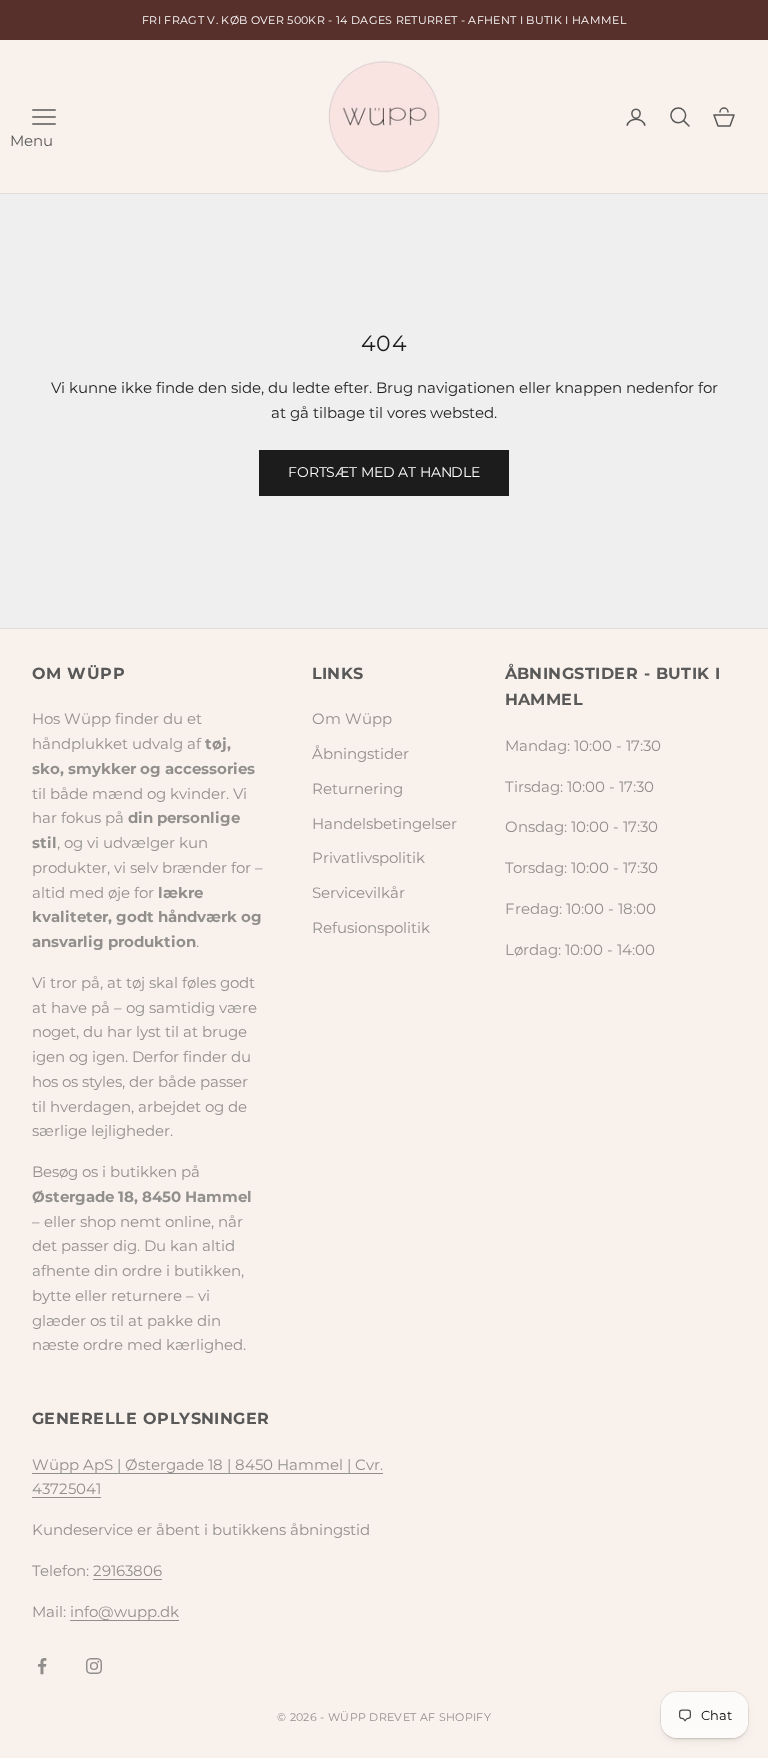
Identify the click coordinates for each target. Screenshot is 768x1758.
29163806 (127, 1570)
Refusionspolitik (371, 927)
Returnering (357, 788)
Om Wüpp (352, 718)
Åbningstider (360, 753)
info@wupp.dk (124, 1611)
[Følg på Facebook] (42, 1666)
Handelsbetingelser (384, 823)
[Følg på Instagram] (94, 1666)
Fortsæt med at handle (384, 472)
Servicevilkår (358, 892)
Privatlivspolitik (368, 857)
